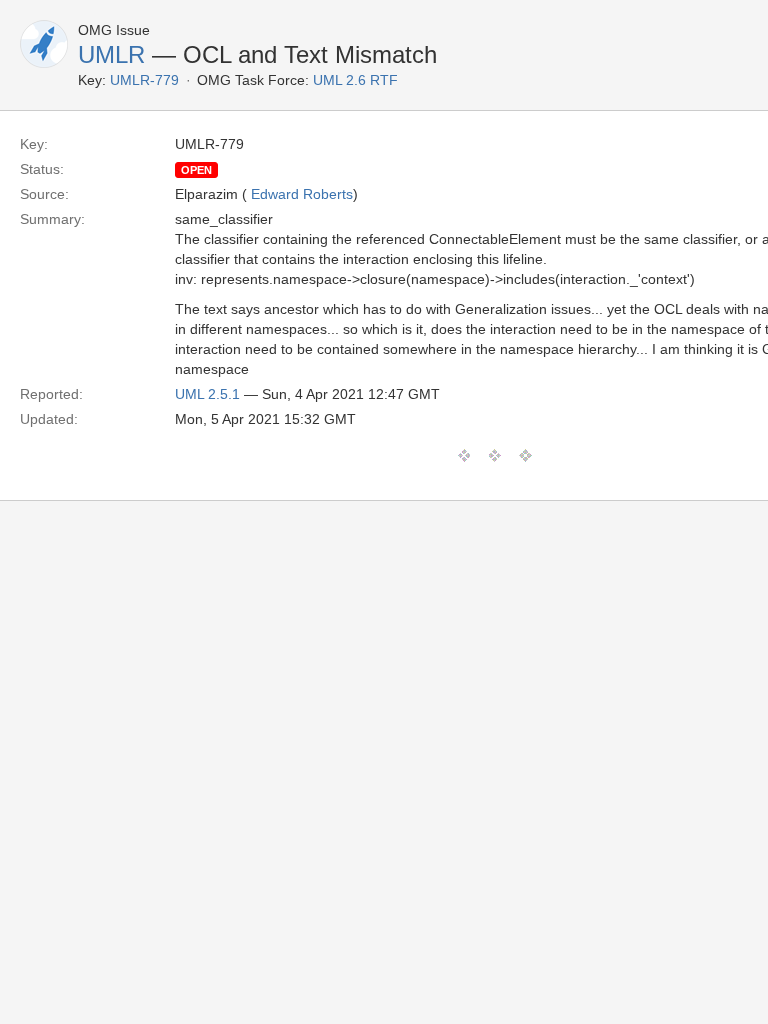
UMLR (111, 54)
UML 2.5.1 (207, 394)
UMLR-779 (144, 80)
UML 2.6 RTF (355, 80)
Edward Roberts (302, 194)
